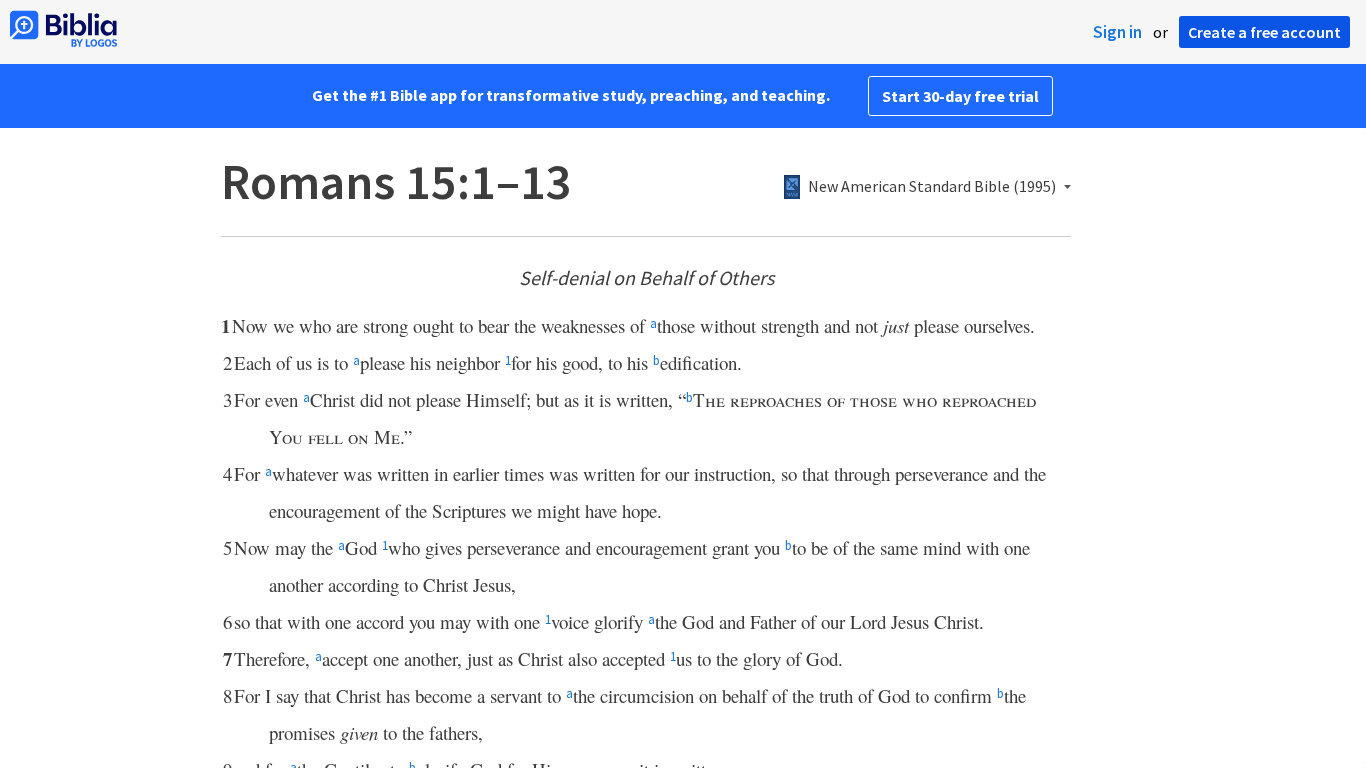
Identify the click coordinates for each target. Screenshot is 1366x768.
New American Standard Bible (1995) (932, 187)
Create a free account (1264, 32)
